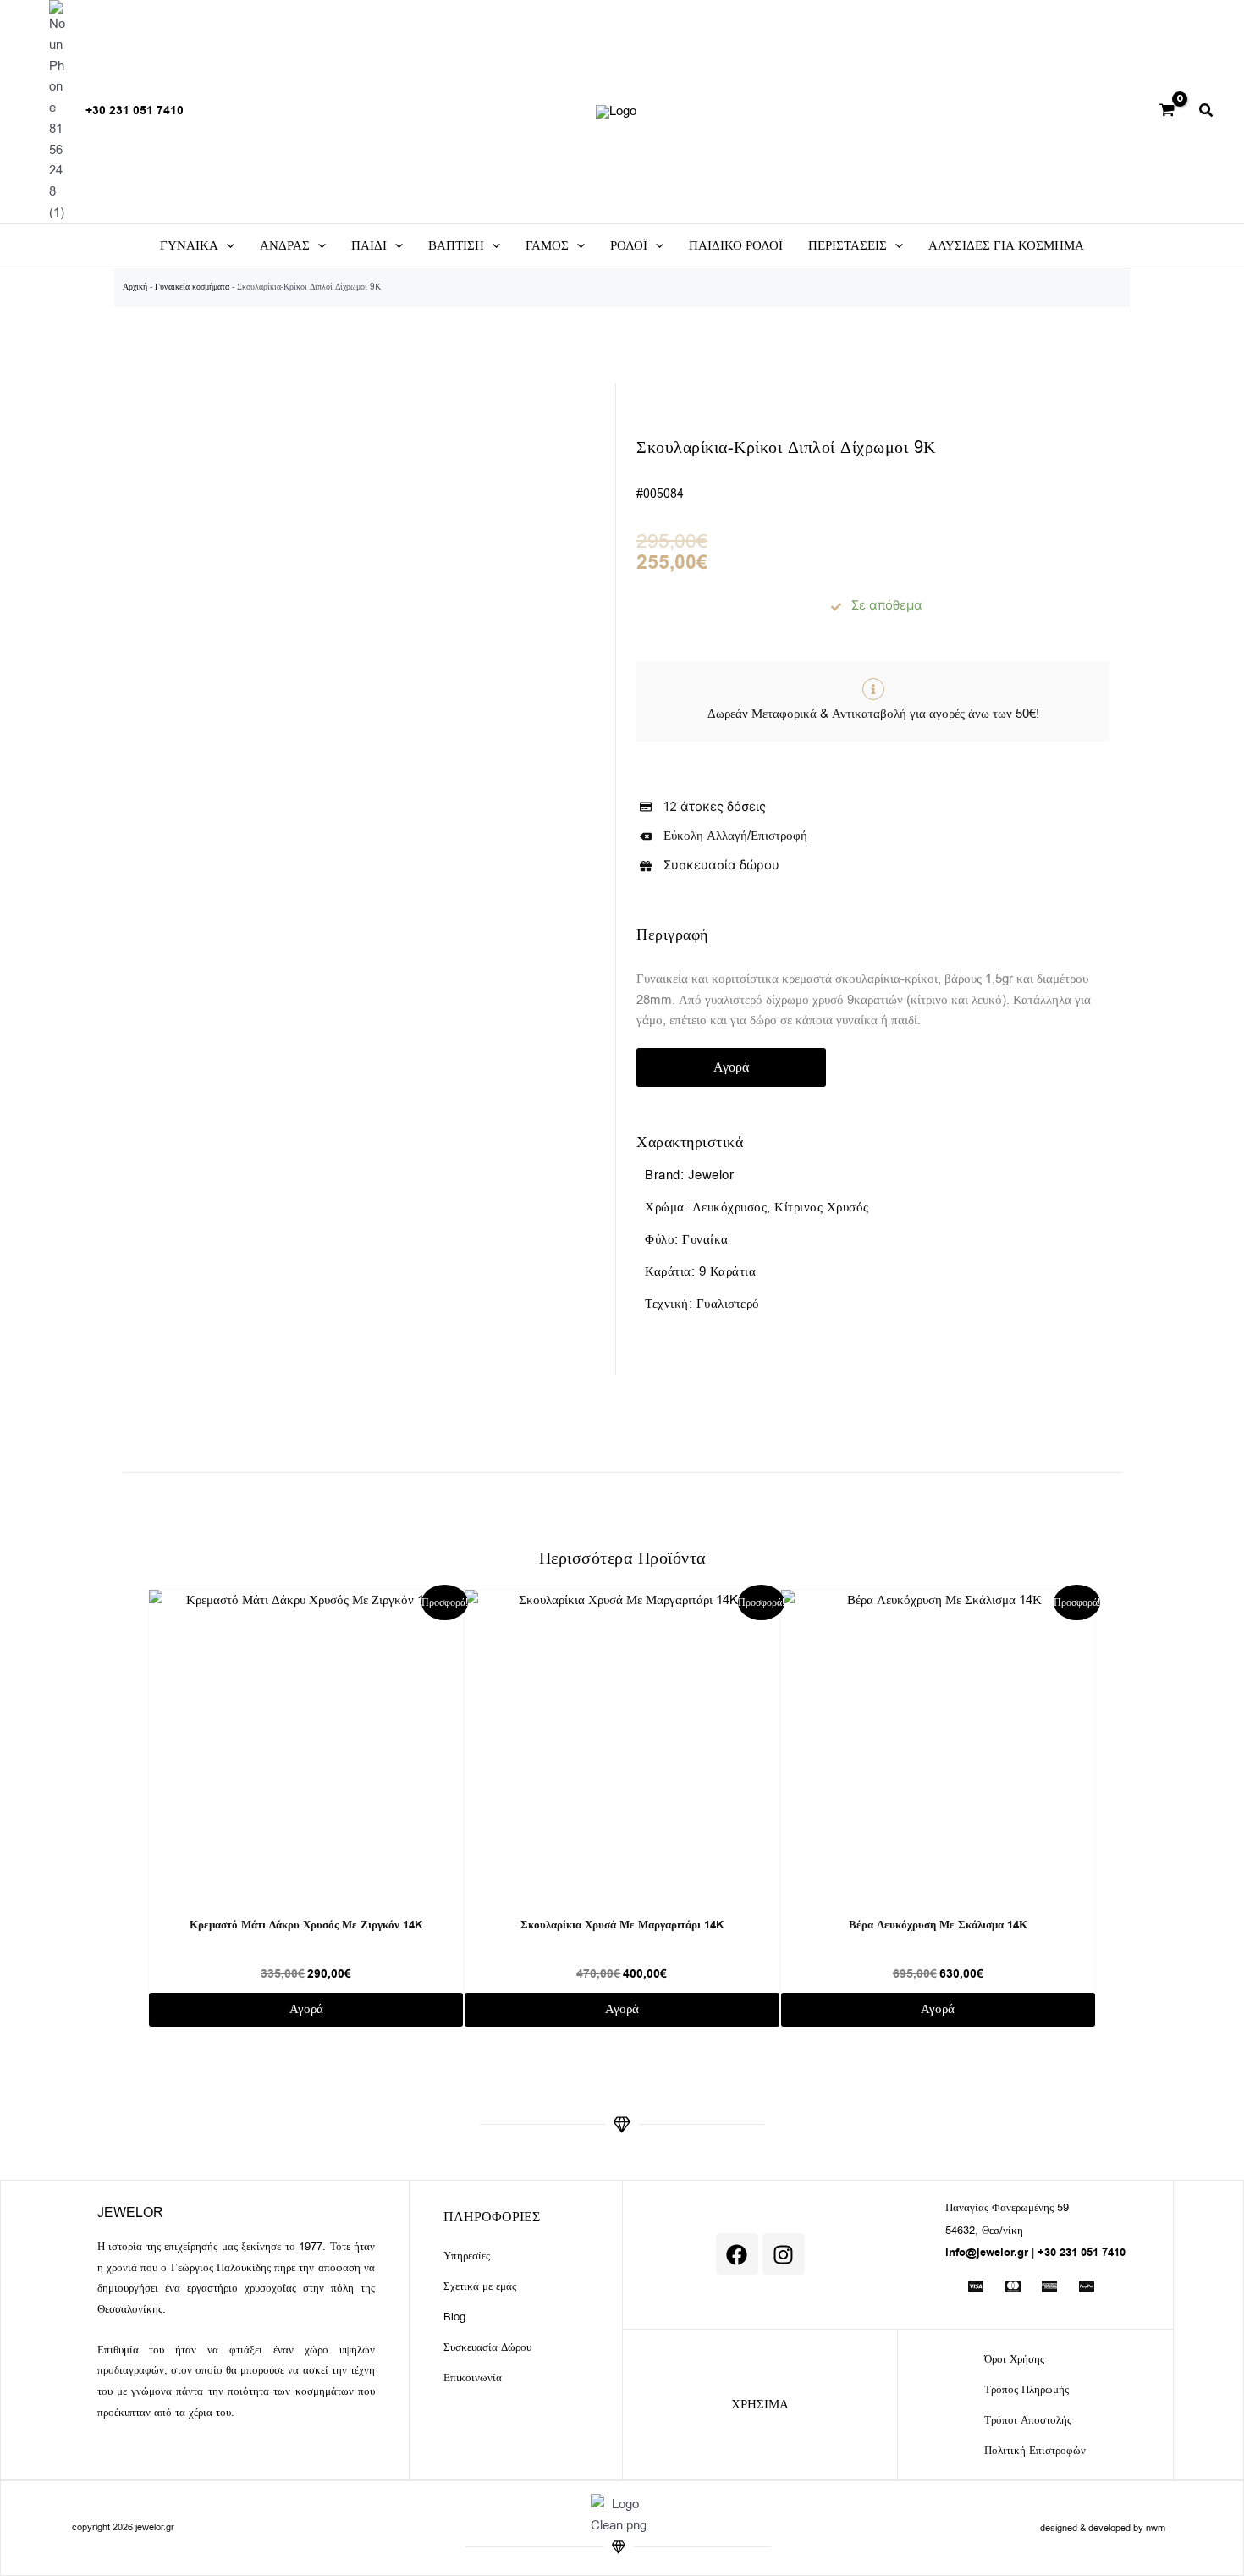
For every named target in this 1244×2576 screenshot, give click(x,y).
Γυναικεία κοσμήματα (192, 287)
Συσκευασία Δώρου (487, 2347)
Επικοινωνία (473, 2377)
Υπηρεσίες (467, 2256)
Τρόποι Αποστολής (1028, 2420)
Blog (454, 2317)
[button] (1207, 113)
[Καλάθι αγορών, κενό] (1167, 112)
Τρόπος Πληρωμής (1027, 2389)
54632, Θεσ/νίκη (984, 2230)
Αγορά (731, 1067)
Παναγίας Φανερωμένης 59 (1007, 2207)
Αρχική (135, 287)
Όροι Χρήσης (1014, 2359)
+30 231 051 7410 (135, 111)
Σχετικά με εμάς (480, 2286)
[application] (226, 246)
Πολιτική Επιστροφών (1035, 2450)
